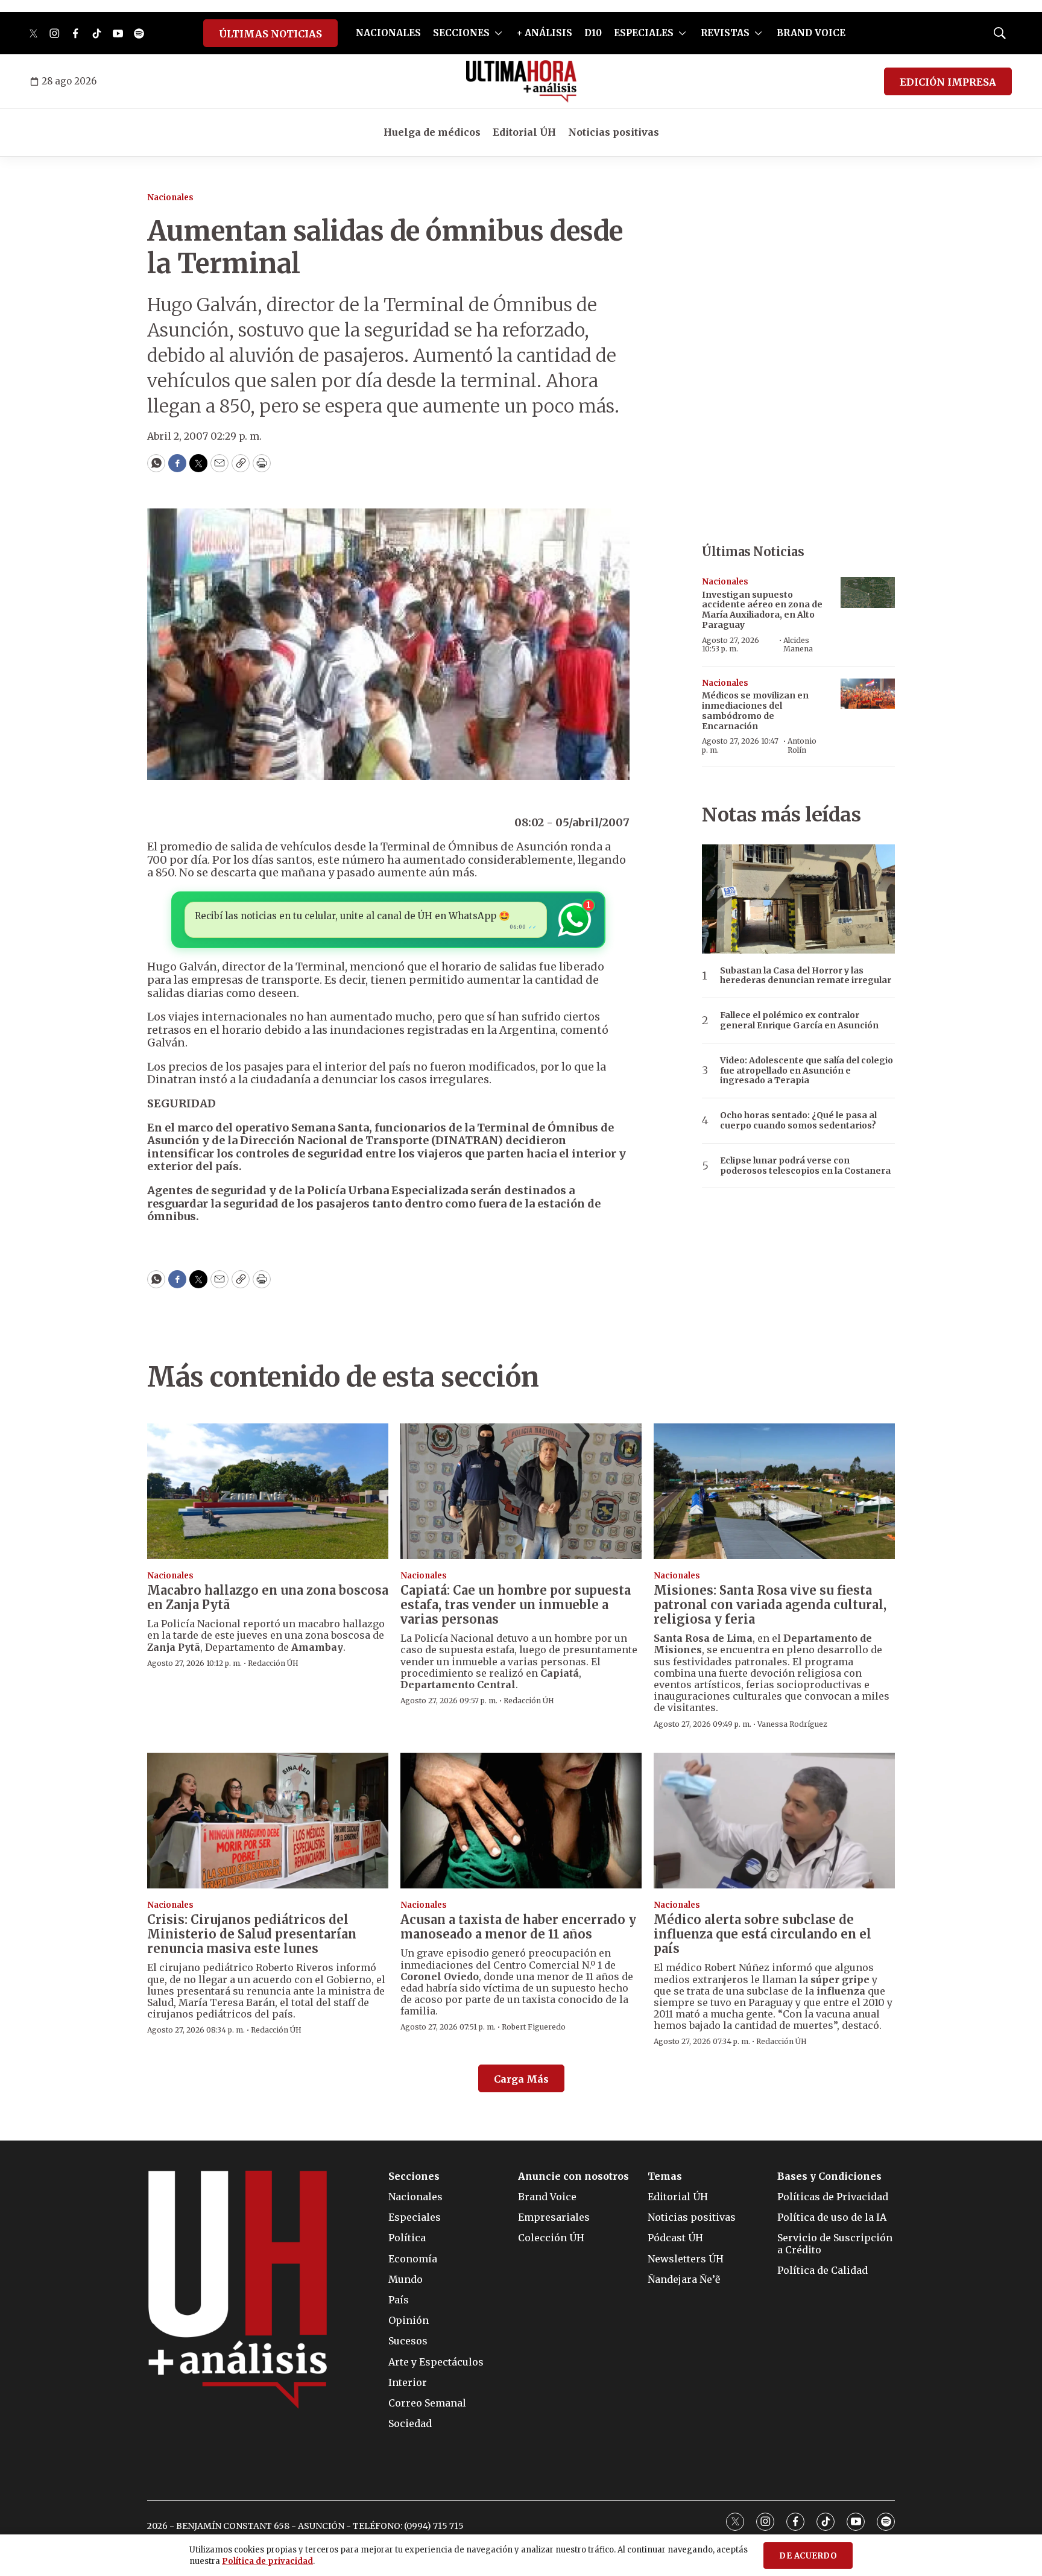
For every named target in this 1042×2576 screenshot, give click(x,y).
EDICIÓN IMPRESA (948, 82)
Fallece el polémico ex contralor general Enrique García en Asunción (799, 1021)
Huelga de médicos (432, 132)
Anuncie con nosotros (573, 2176)
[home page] (521, 81)
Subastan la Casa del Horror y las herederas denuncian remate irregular (806, 976)
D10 (593, 33)
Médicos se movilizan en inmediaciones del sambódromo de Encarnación (755, 710)
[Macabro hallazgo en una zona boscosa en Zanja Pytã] (268, 1491)
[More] (498, 33)
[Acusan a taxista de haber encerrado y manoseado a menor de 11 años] (521, 1821)
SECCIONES (461, 33)
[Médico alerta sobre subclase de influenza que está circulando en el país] (774, 1821)
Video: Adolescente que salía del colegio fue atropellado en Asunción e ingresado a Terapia (807, 1071)
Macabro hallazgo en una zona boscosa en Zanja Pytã (268, 1597)
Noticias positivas (614, 132)
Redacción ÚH (273, 1663)
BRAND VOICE (811, 33)
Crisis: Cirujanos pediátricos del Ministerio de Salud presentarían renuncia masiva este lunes (252, 1934)
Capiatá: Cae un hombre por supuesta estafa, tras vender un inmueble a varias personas (516, 1605)
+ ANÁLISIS (545, 33)
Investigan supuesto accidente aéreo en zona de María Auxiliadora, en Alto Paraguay (762, 610)
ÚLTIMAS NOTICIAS (270, 34)
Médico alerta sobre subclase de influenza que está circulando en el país (763, 1934)
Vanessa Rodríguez (792, 1724)
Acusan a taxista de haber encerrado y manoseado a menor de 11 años (518, 1927)
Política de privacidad (267, 2561)
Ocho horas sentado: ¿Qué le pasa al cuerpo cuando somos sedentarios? (798, 1121)
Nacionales (170, 198)
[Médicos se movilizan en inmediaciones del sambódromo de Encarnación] (868, 694)
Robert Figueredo (534, 2027)
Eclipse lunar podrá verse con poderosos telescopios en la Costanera (805, 1166)
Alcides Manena (798, 644)
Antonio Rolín (802, 745)
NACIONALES (388, 33)
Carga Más (521, 2079)
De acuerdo (808, 2556)
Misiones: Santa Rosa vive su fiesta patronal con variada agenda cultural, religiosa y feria (770, 1605)
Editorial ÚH (524, 132)
